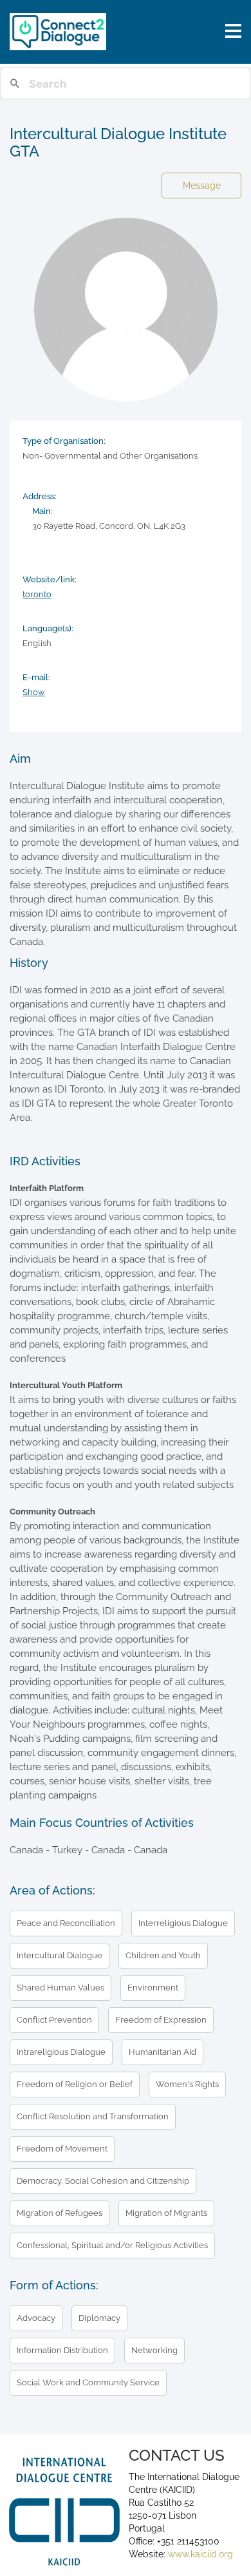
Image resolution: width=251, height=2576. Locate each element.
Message (202, 186)
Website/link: (50, 579)
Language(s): (48, 628)
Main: (42, 511)
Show (34, 692)
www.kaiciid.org (199, 2554)
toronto (37, 594)
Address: (40, 496)
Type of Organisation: (64, 441)
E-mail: (36, 677)
